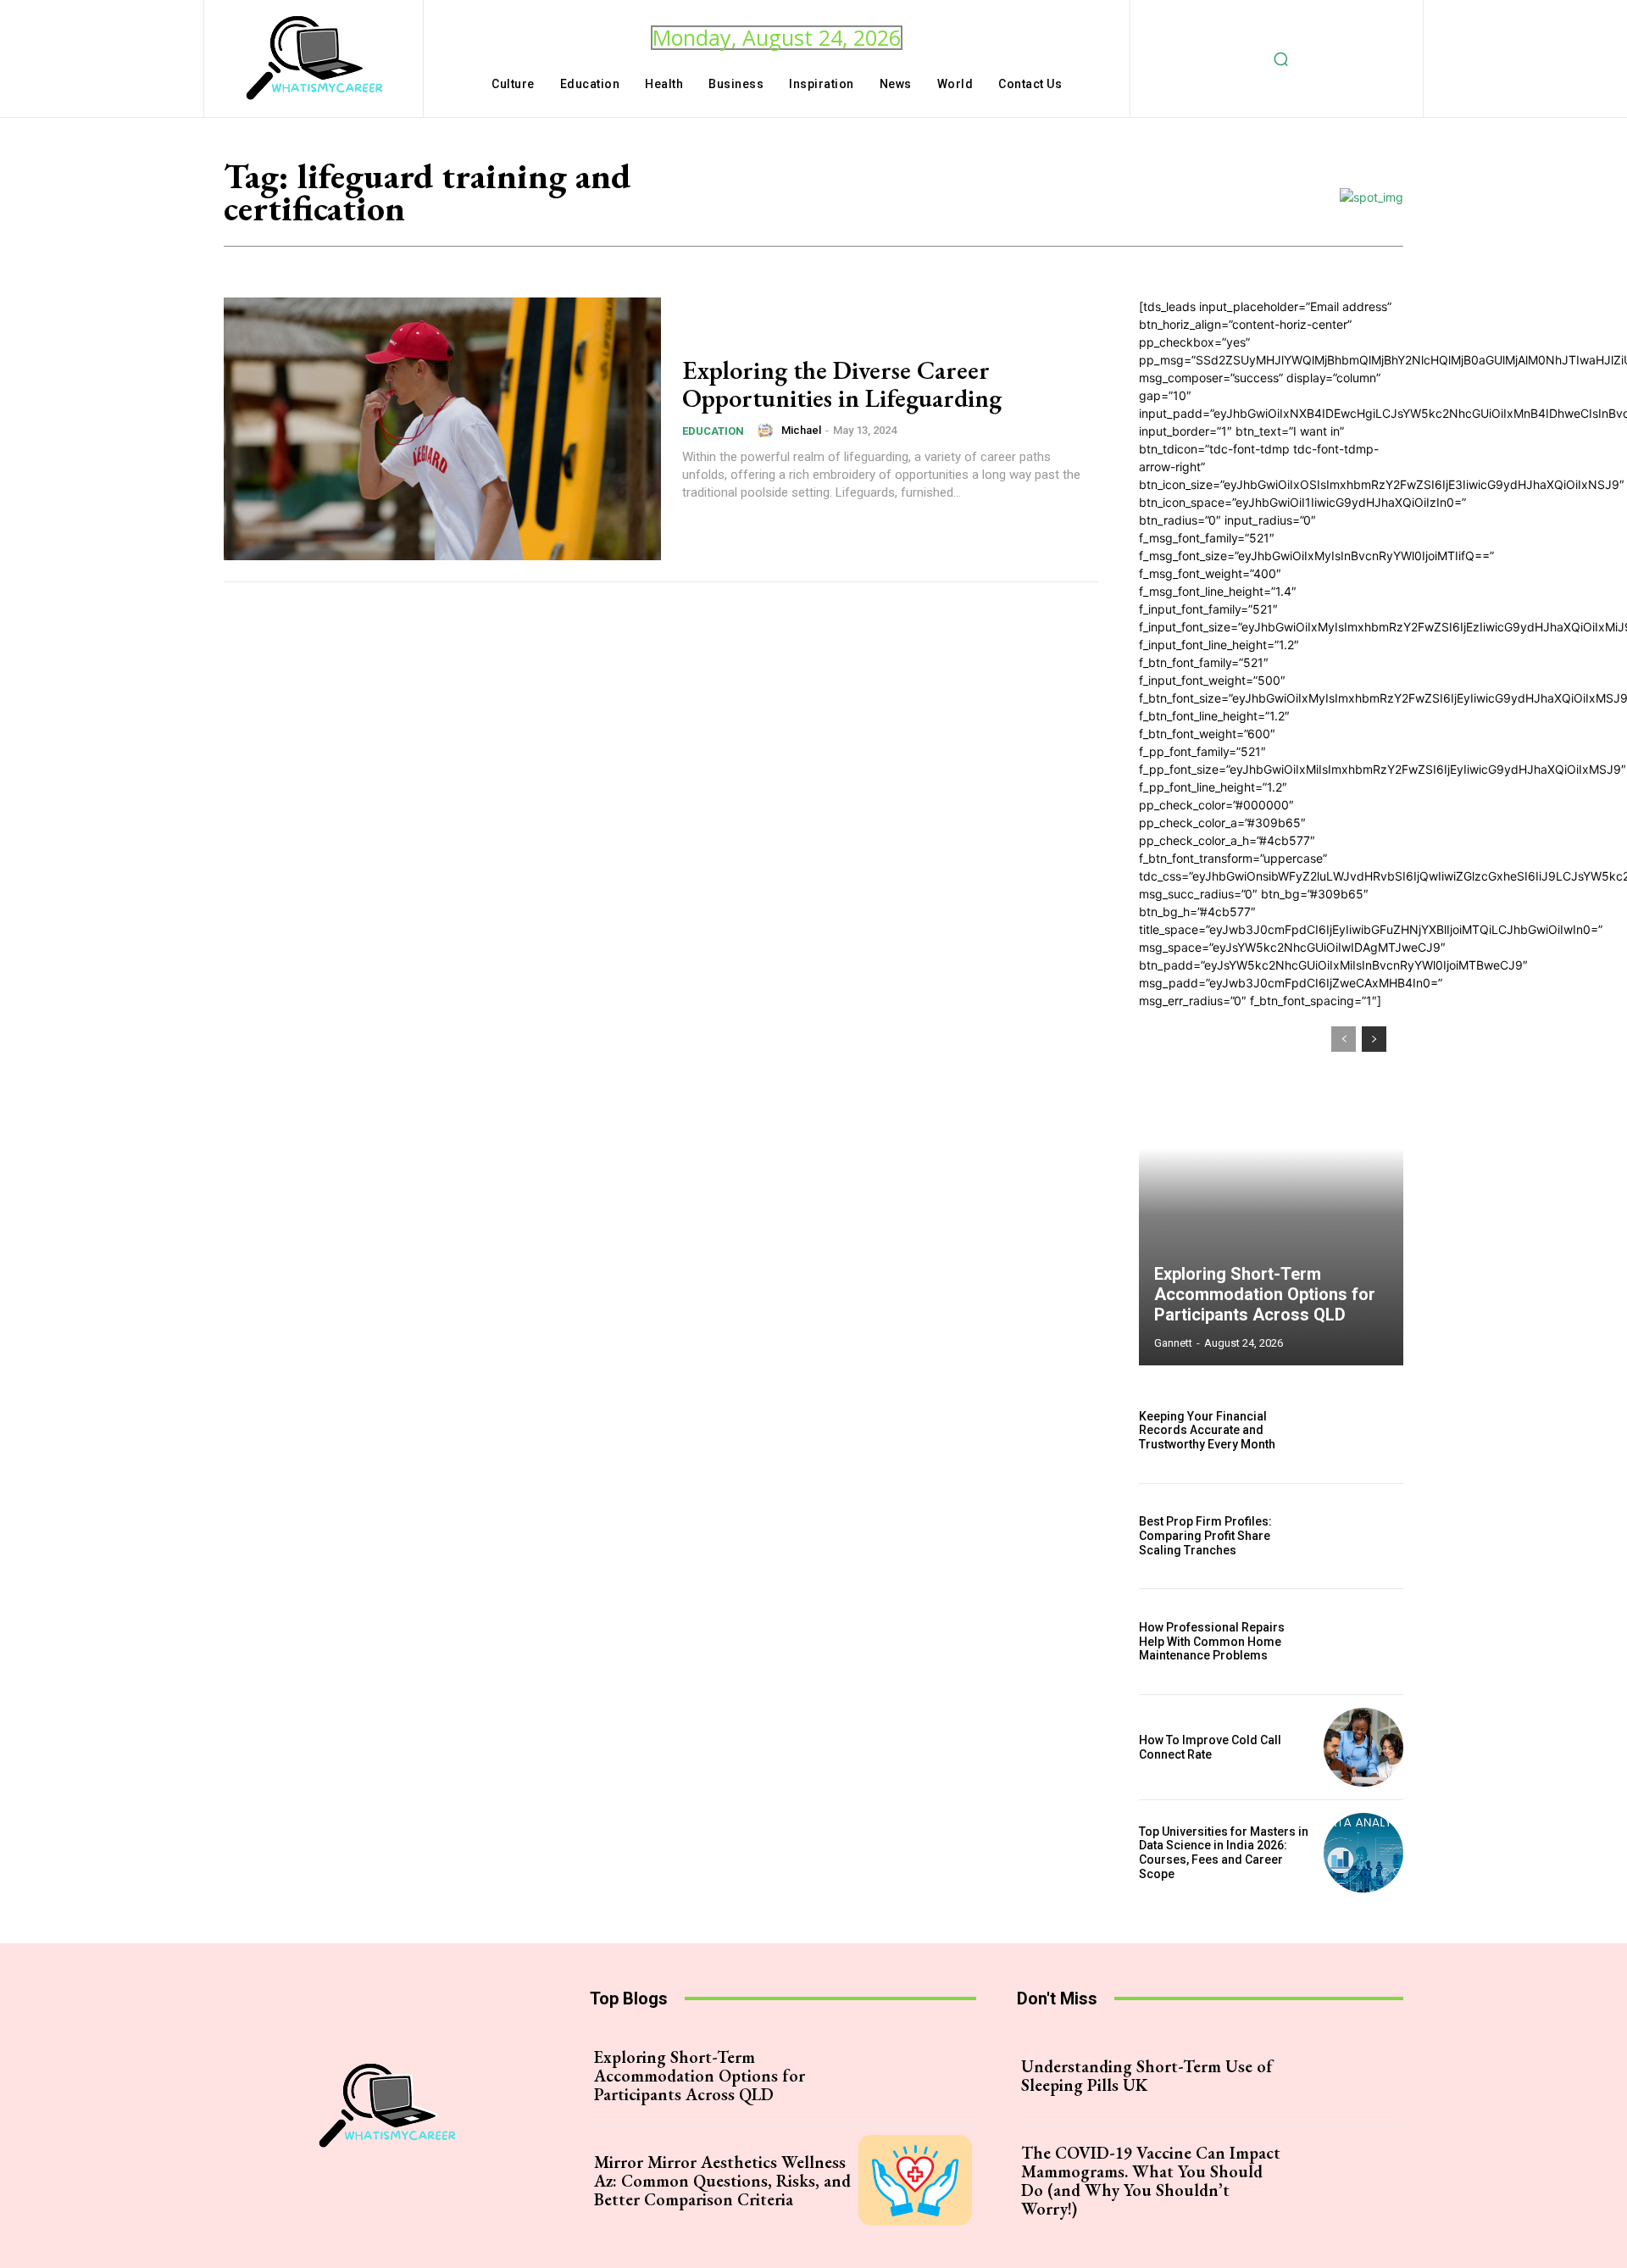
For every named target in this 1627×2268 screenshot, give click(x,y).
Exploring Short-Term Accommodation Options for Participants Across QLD (1265, 1294)
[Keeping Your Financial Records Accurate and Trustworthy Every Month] (1363, 1431)
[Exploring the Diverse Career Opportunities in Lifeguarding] (442, 429)
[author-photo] (768, 431)
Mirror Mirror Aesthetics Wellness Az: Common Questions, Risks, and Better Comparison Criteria (722, 2181)
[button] (1281, 58)
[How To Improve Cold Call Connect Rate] (1363, 1748)
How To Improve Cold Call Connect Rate (1210, 1747)
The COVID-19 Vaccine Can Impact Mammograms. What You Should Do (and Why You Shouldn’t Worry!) (1151, 2181)
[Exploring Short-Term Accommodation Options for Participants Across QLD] (1271, 1187)
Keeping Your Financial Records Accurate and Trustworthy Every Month (1207, 1431)
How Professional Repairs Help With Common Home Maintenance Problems (1212, 1642)
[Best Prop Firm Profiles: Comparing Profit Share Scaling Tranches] (1363, 1537)
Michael (801, 430)
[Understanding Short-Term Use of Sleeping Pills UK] (1342, 2076)
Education (713, 431)
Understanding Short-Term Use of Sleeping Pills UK (1147, 2076)
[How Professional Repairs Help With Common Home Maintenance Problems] (1363, 1642)
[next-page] (1374, 1039)
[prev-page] (1344, 1039)
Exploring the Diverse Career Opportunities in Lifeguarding (842, 384)
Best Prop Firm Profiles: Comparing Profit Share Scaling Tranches (1205, 1536)
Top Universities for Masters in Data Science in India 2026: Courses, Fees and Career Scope (1224, 1853)
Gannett (1173, 1343)
